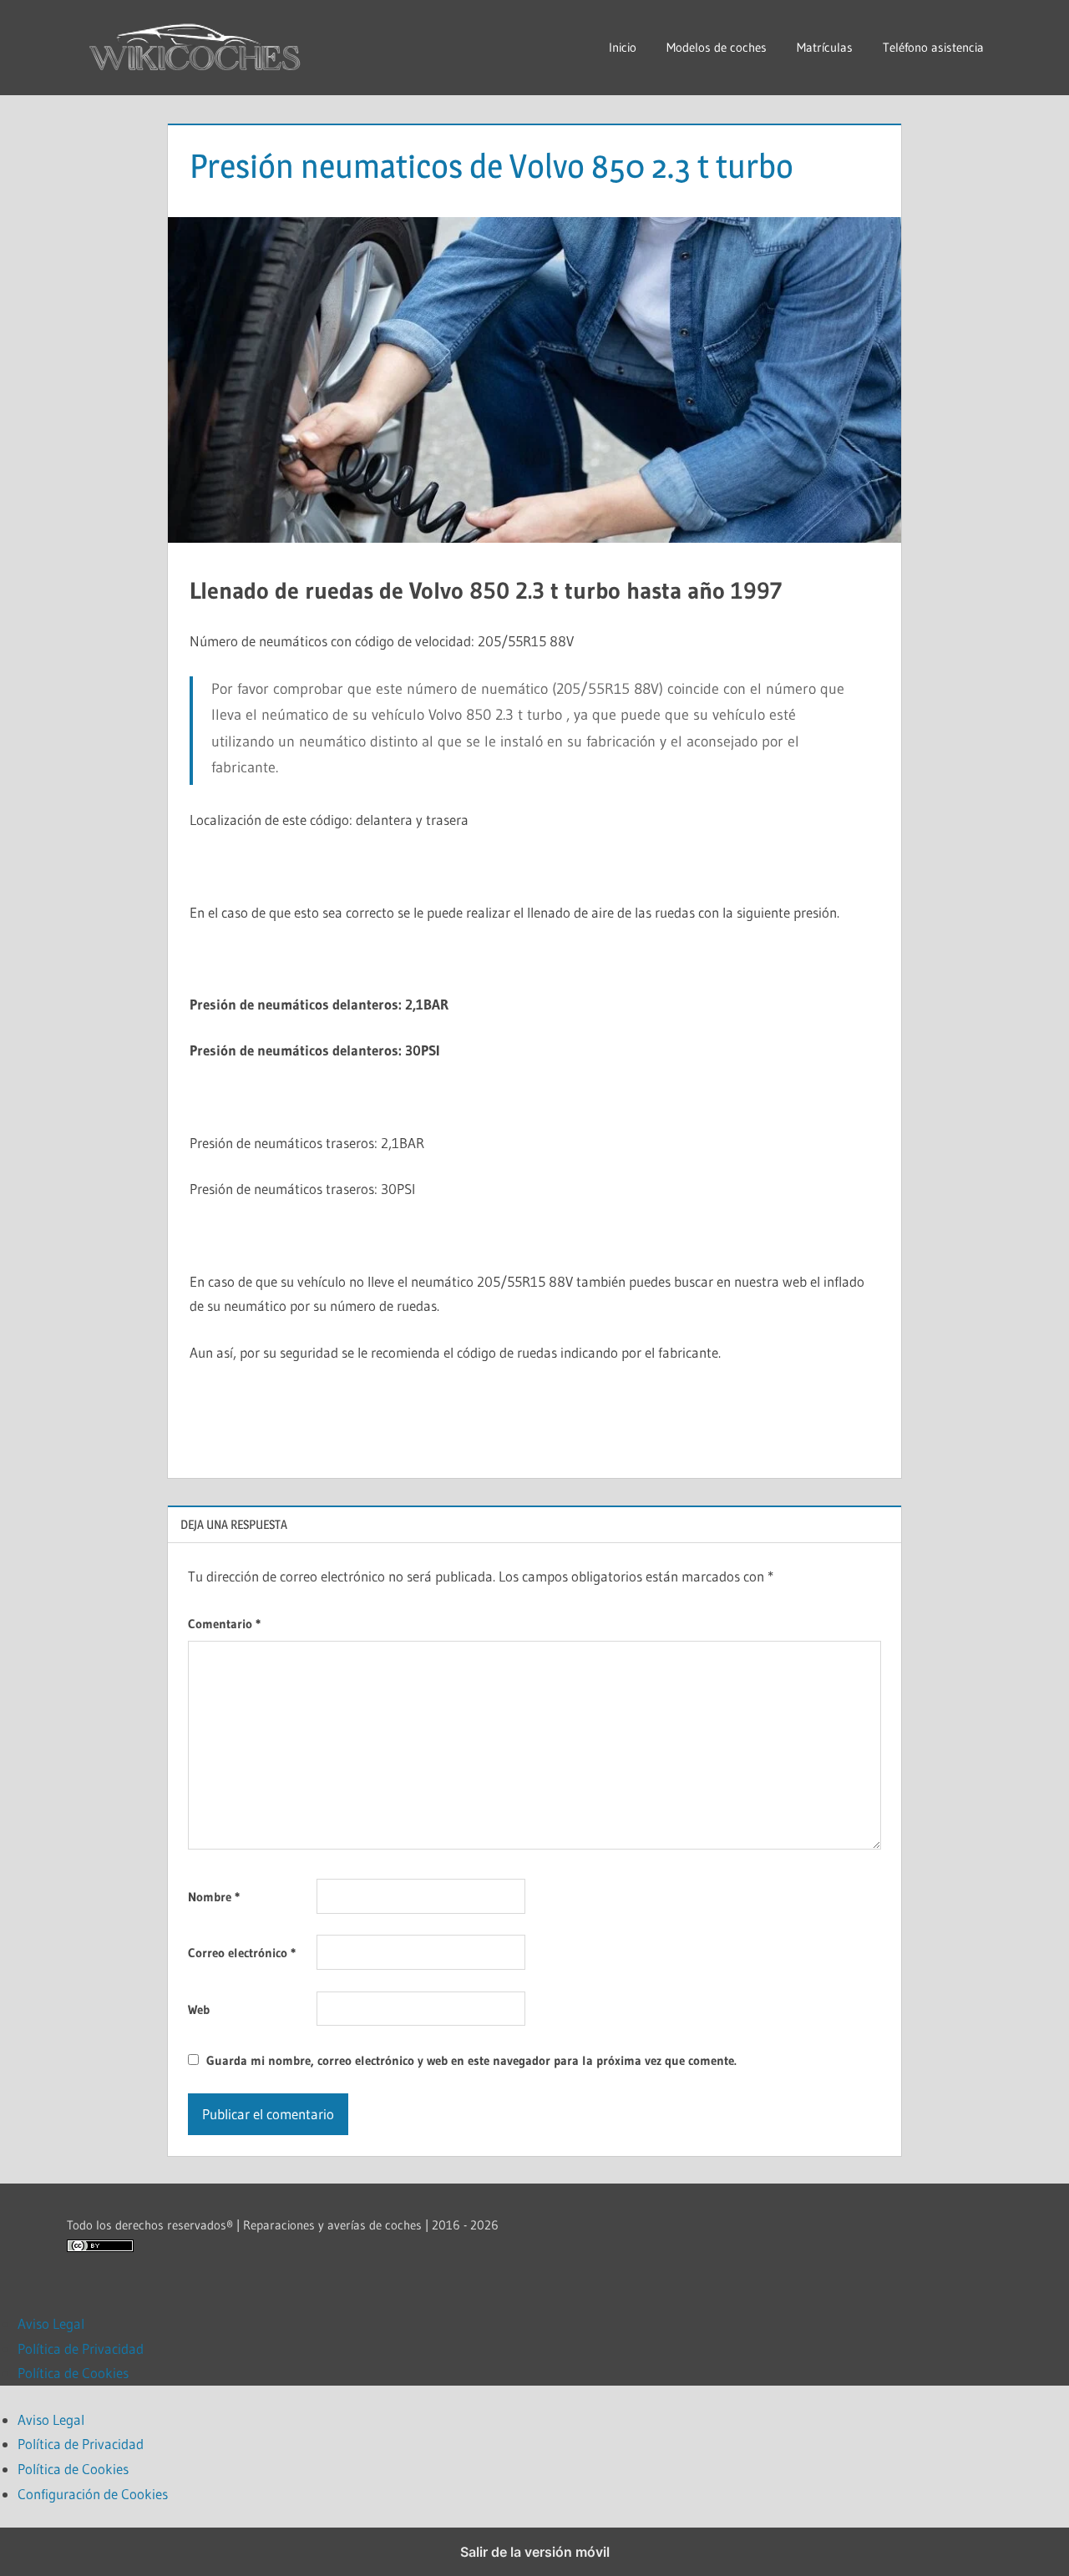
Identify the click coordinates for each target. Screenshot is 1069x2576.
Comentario (224, 1624)
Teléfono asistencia (933, 47)
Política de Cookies (73, 2373)
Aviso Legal (51, 2323)
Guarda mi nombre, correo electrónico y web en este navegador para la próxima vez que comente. (471, 2060)
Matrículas (825, 47)
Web (199, 2009)
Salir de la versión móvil (535, 2552)
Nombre (214, 1897)
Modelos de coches (717, 47)
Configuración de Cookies (93, 2494)
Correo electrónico (242, 1953)
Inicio (623, 47)
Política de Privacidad (81, 2348)
